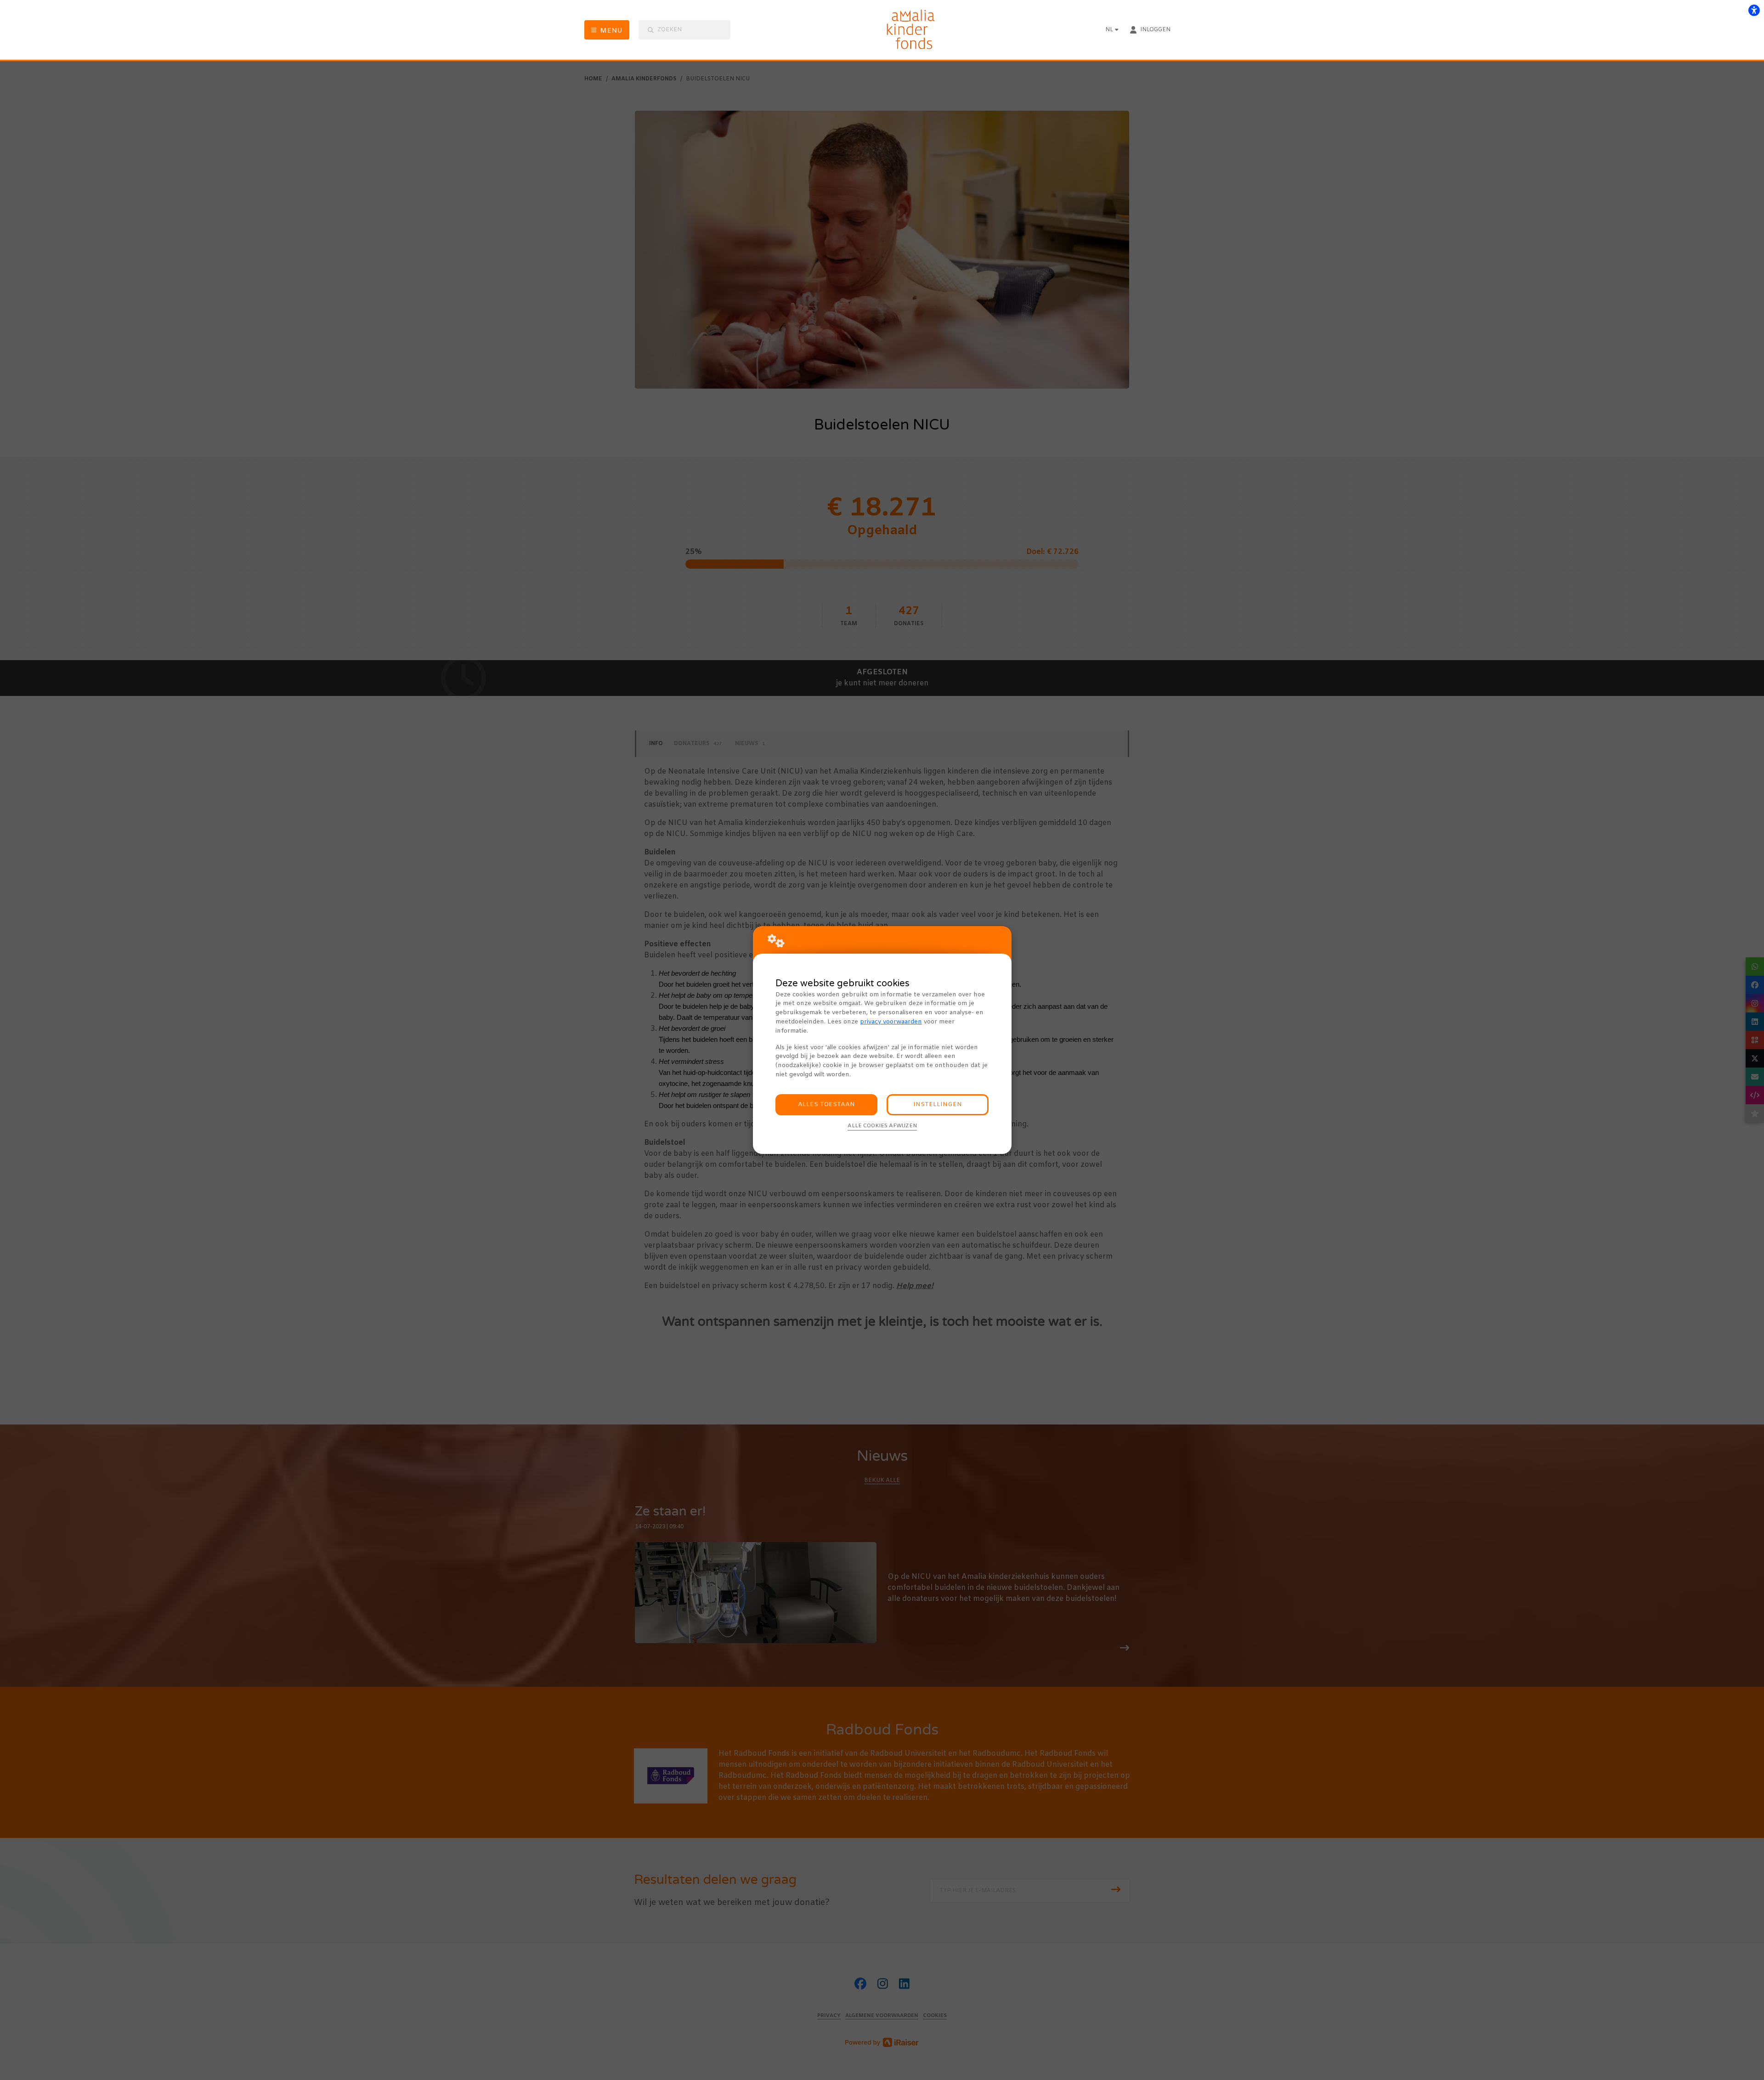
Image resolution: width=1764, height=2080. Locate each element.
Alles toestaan (826, 1105)
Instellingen (938, 1105)
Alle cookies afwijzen (882, 1126)
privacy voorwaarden (891, 1022)
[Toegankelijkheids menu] (1754, 10)
